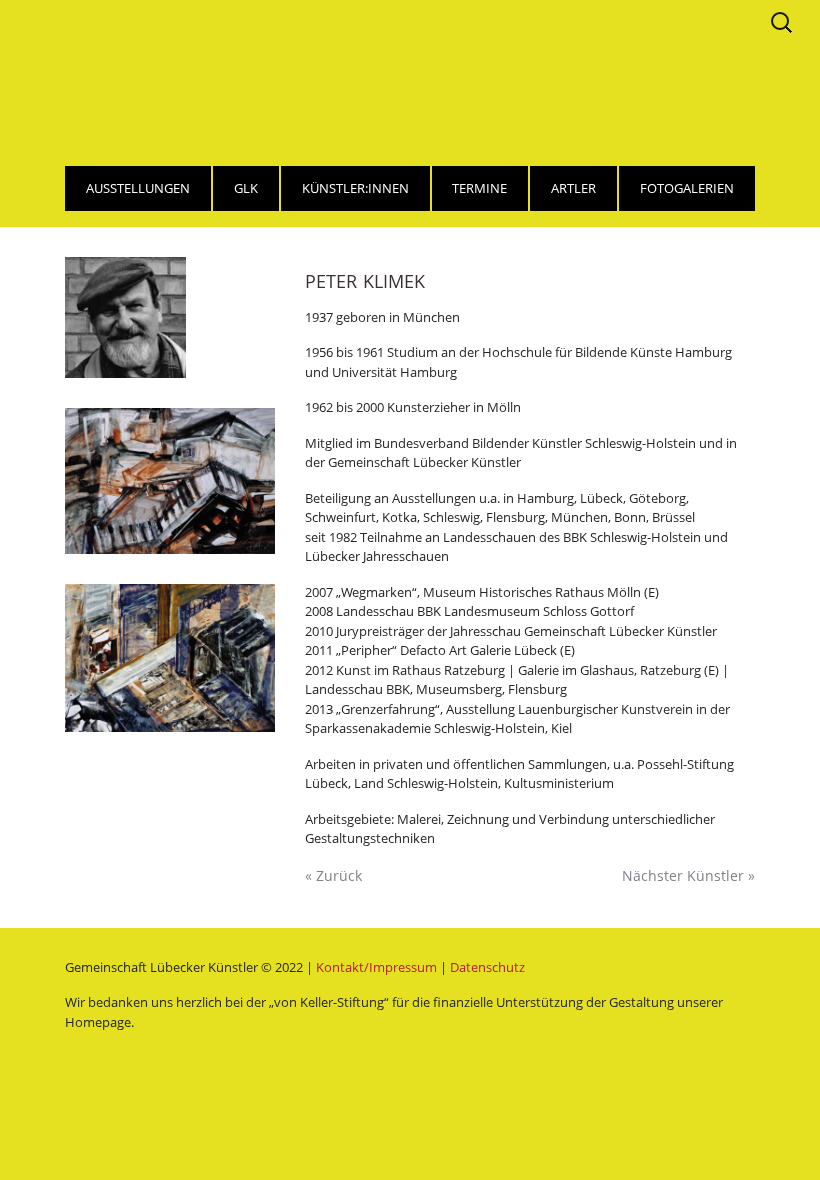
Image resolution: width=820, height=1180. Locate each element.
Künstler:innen (355, 188)
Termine (479, 188)
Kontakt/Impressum (376, 967)
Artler (573, 188)
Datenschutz (487, 967)
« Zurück (333, 875)
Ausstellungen (138, 188)
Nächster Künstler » (688, 875)
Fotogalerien (687, 188)
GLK (246, 188)
